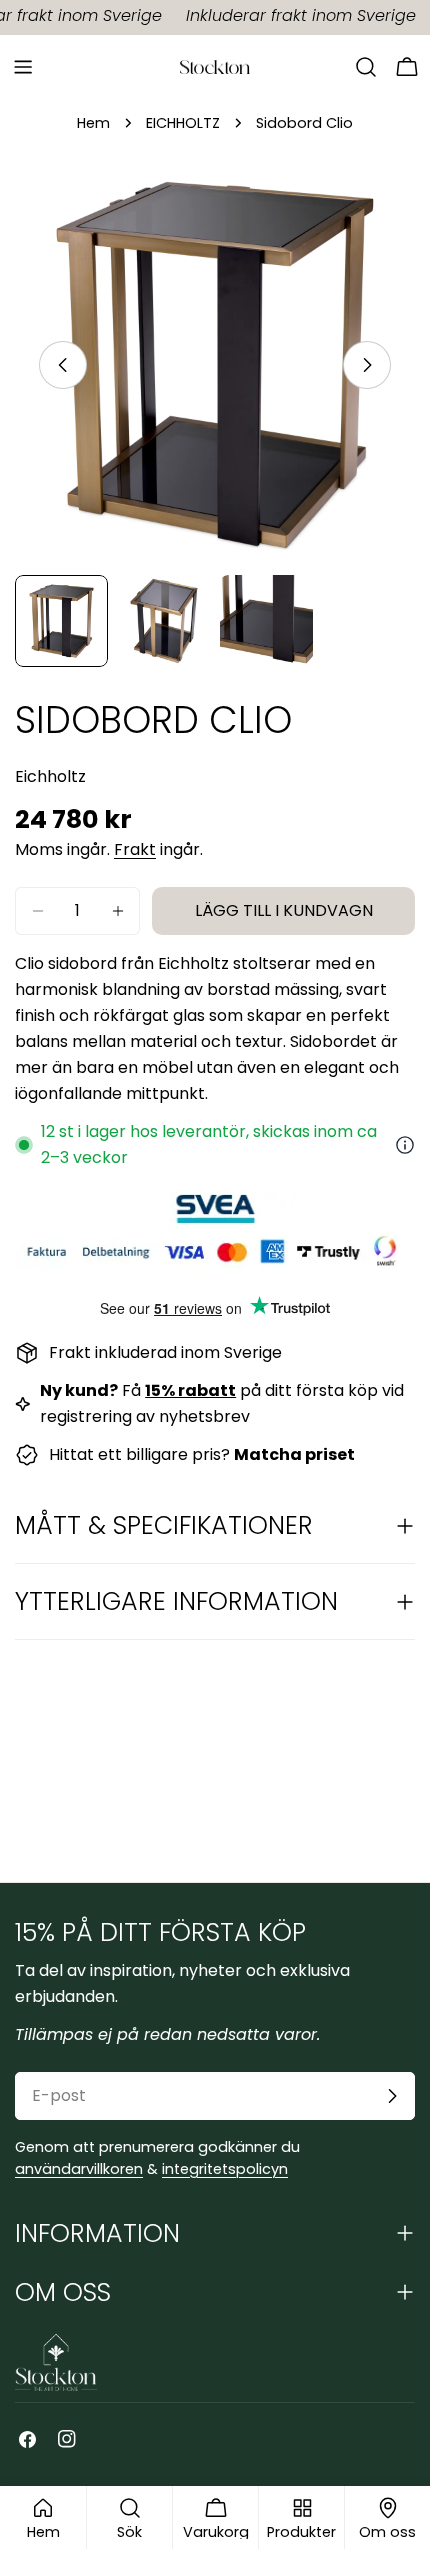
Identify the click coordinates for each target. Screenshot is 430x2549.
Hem (93, 123)
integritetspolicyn (225, 2169)
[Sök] (366, 67)
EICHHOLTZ (183, 123)
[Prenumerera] (392, 2096)
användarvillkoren (79, 2169)
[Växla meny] (23, 67)
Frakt (135, 849)
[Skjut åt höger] (367, 365)
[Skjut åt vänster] (63, 365)
